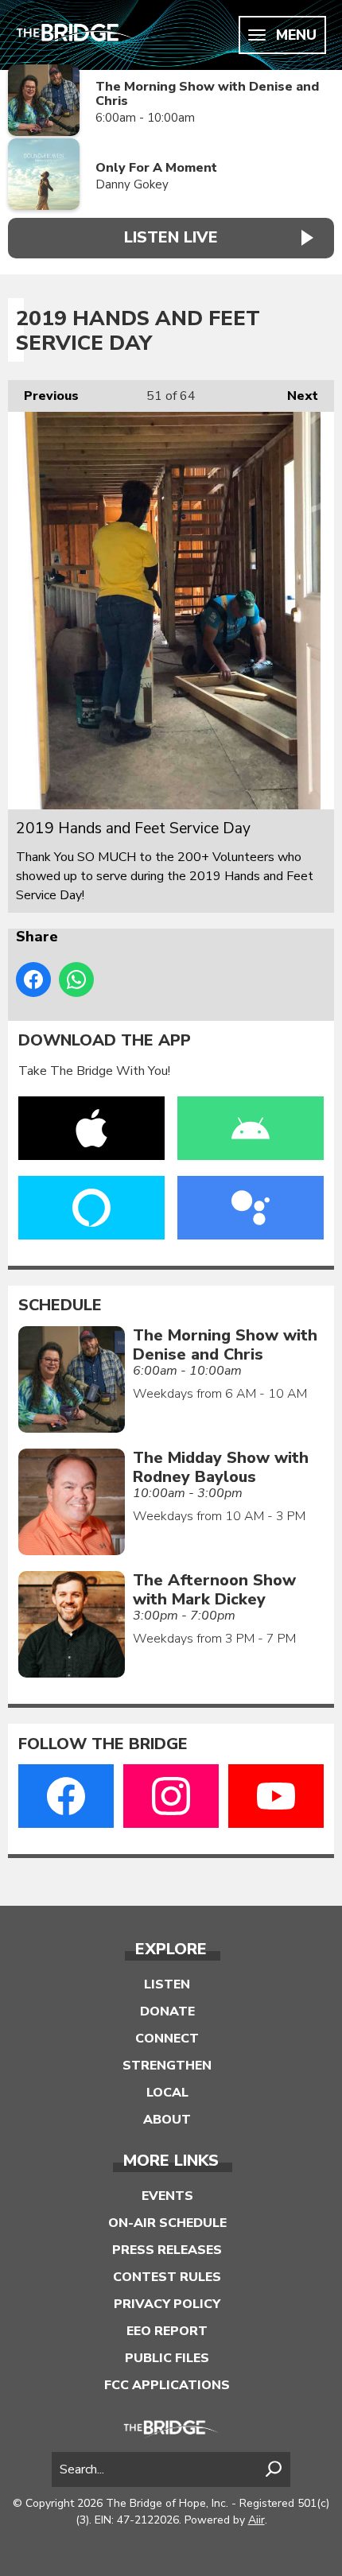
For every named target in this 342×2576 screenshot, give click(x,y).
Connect (167, 2039)
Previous (43, 396)
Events (167, 2196)
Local (167, 2093)
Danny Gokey (132, 184)
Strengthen (167, 2066)
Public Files (167, 2358)
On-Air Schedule (167, 2223)
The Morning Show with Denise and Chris (207, 94)
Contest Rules (167, 2277)
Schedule (60, 1305)
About (167, 2120)
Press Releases (167, 2250)
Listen (167, 1984)
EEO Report (167, 2331)
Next (295, 396)
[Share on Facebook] (33, 980)
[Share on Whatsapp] (76, 980)
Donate (167, 2012)
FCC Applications (167, 2385)
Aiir (256, 2520)
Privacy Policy (167, 2304)
